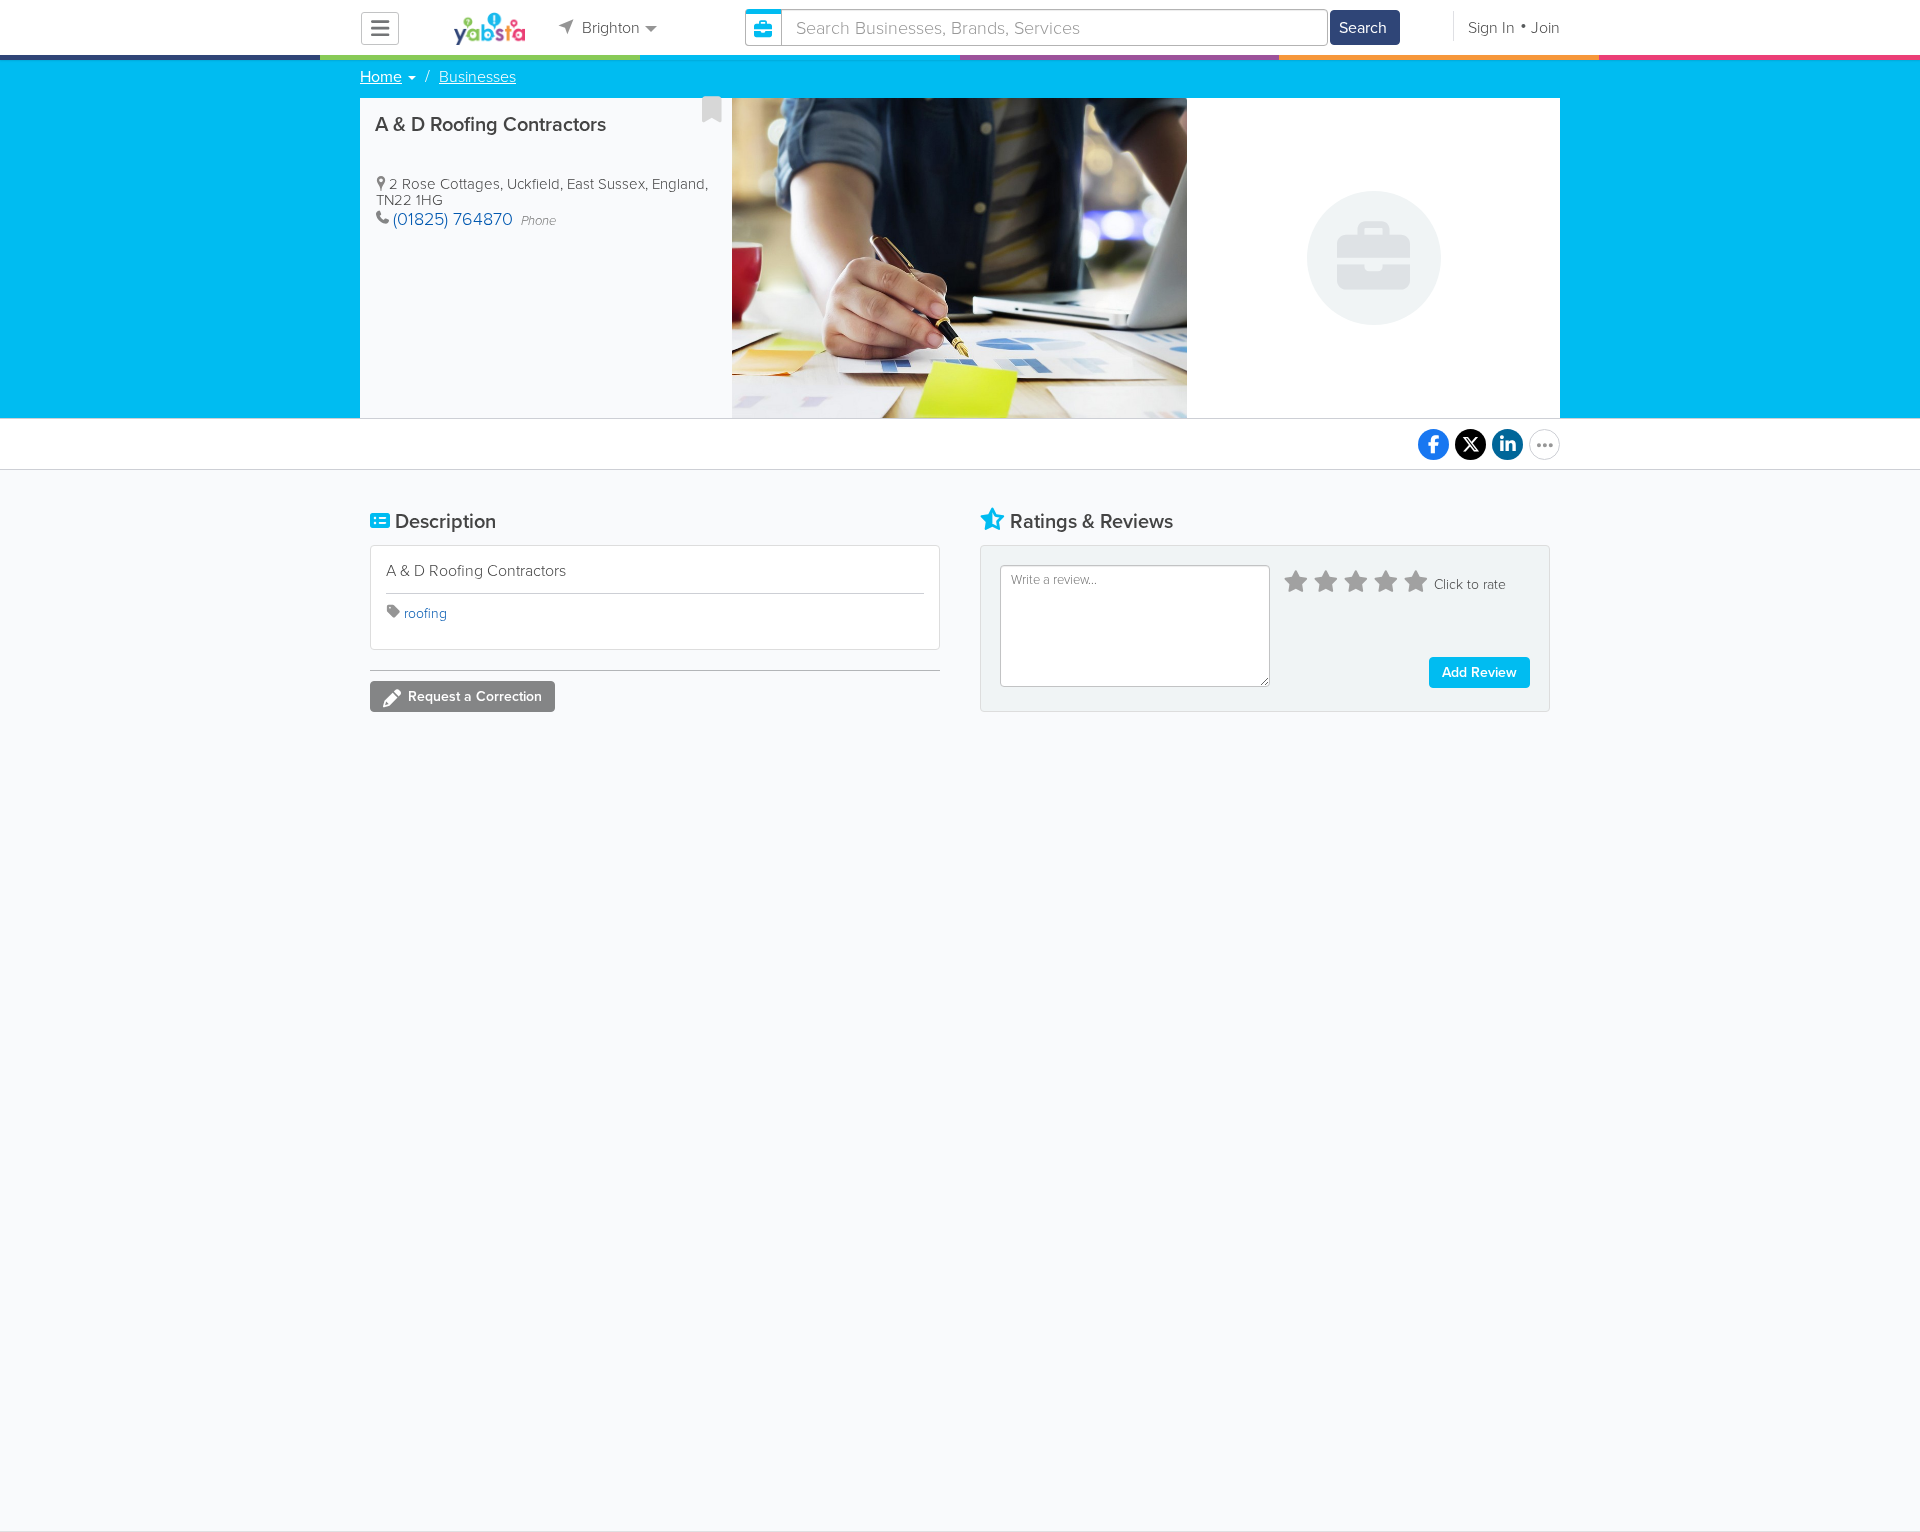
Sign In (1491, 27)
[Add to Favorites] (712, 109)
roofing (425, 613)
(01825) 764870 (453, 219)
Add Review (1479, 672)
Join (1545, 27)
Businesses (477, 77)
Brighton (609, 27)
